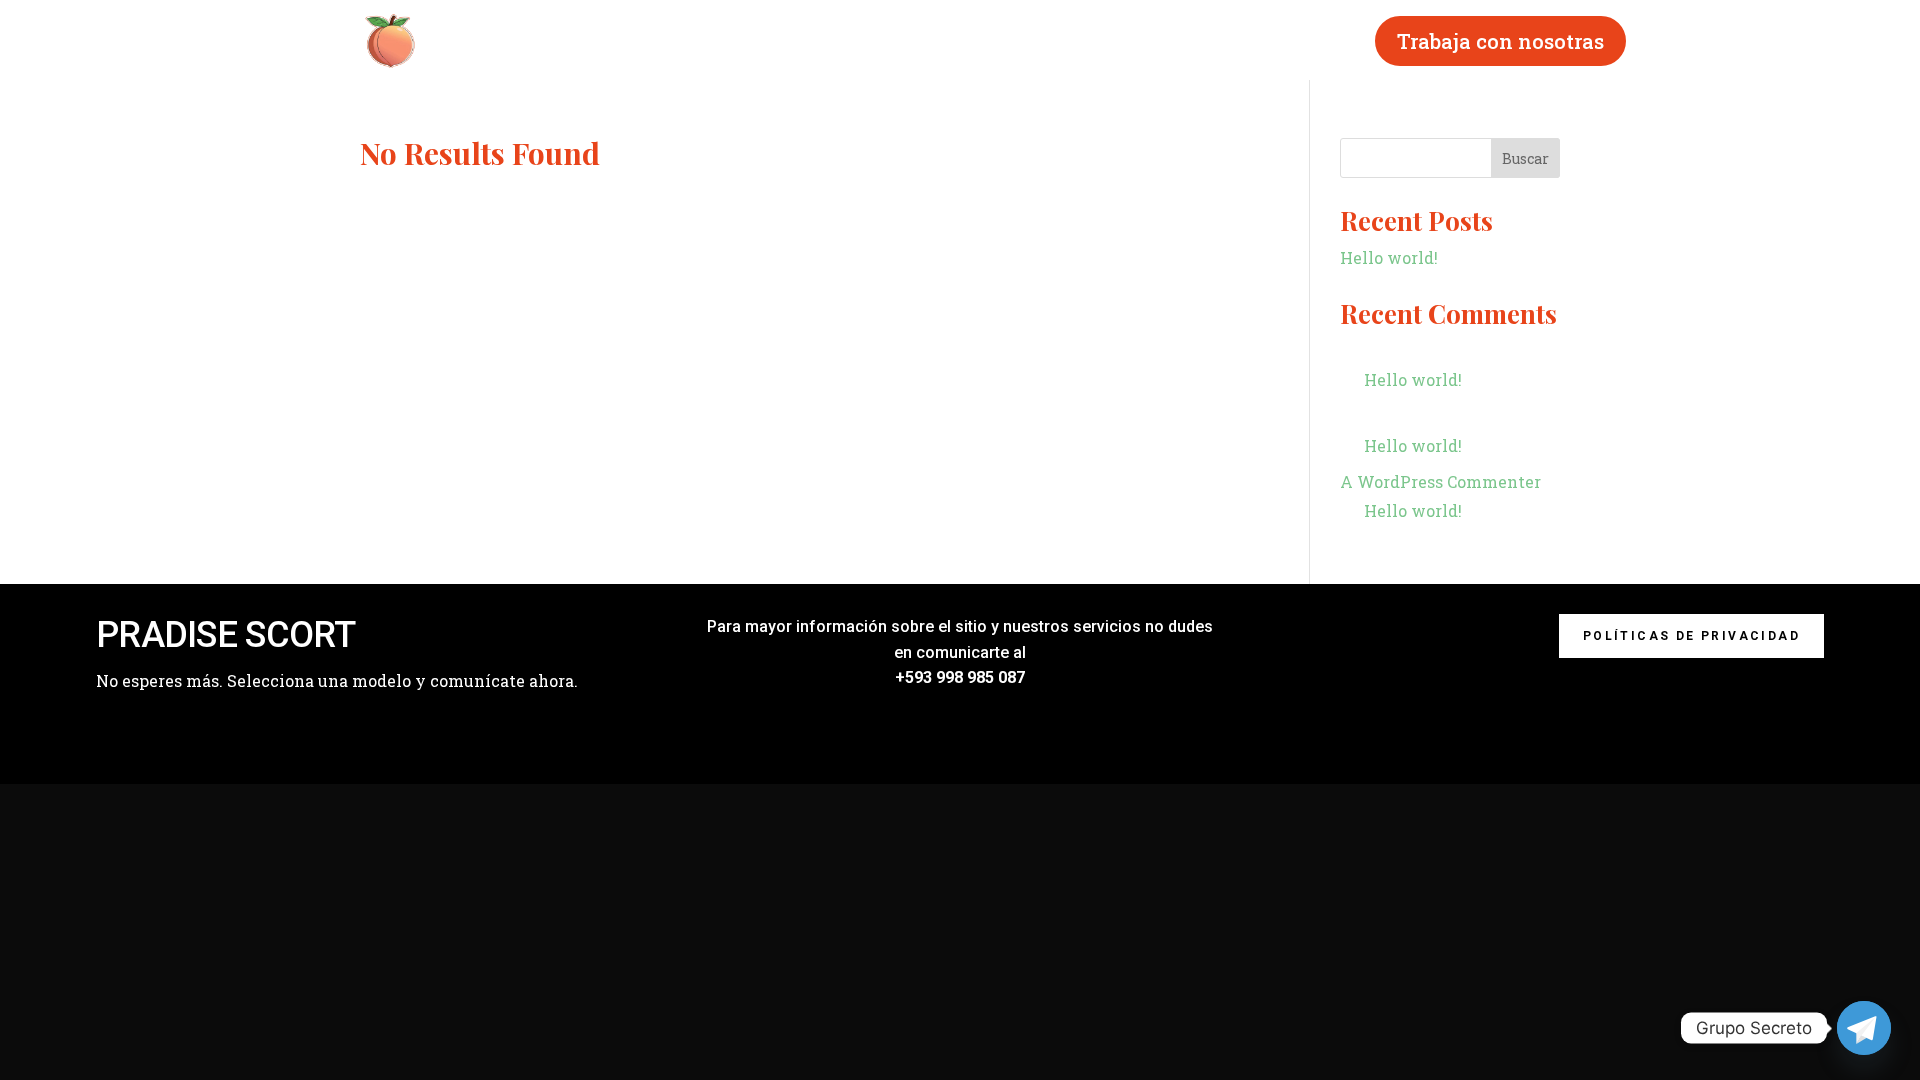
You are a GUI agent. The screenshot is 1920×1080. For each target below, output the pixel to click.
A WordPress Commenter (1440, 481)
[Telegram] (1864, 1028)
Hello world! (1389, 257)
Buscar (1525, 158)
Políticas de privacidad (1691, 636)
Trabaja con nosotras (1500, 41)
